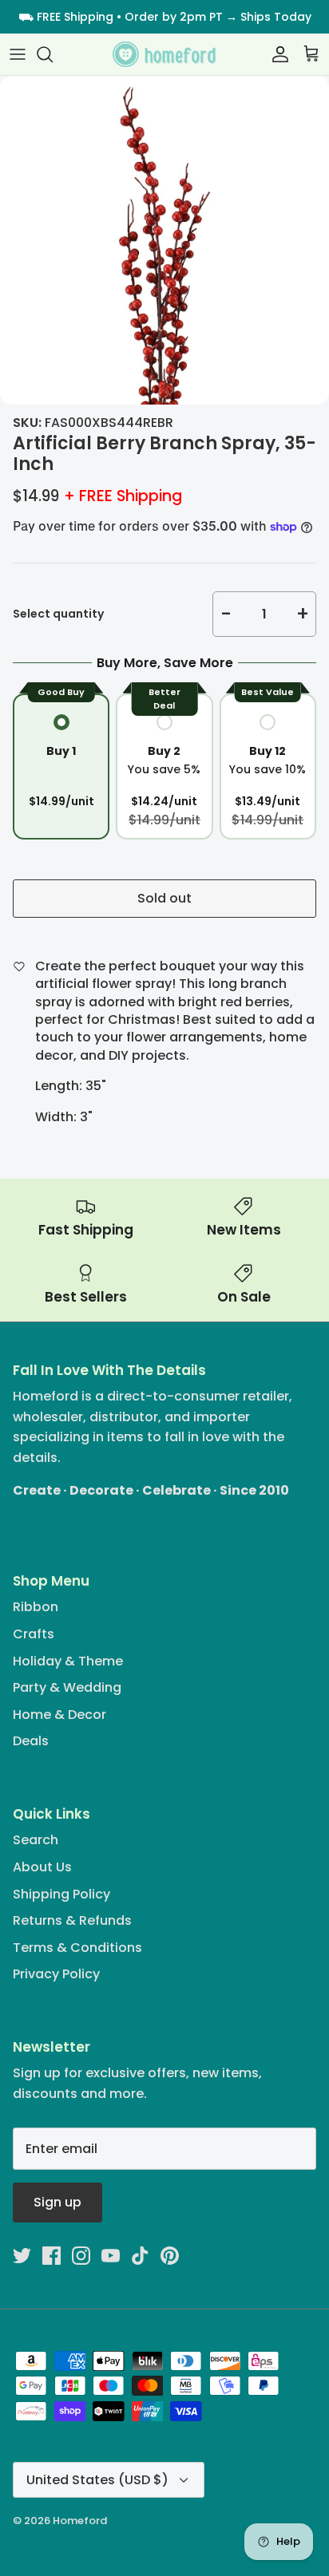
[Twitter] (22, 2256)
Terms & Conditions (77, 1948)
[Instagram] (81, 2256)
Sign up (57, 2202)
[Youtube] (111, 2256)
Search (36, 1840)
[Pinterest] (170, 2256)
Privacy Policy (56, 1974)
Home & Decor (59, 1715)
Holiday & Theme (68, 1661)
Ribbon (36, 1607)
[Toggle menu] (18, 54)
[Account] (276, 54)
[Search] (53, 54)
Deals (31, 1741)
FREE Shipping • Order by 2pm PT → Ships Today (174, 17)
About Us (42, 1867)
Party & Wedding (67, 1687)
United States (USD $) (97, 2480)
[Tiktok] (140, 2256)
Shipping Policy (61, 1894)
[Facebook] (52, 2256)
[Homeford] (164, 55)
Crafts (34, 1634)
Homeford (80, 2521)
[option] (164, 240)
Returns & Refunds (72, 1920)
